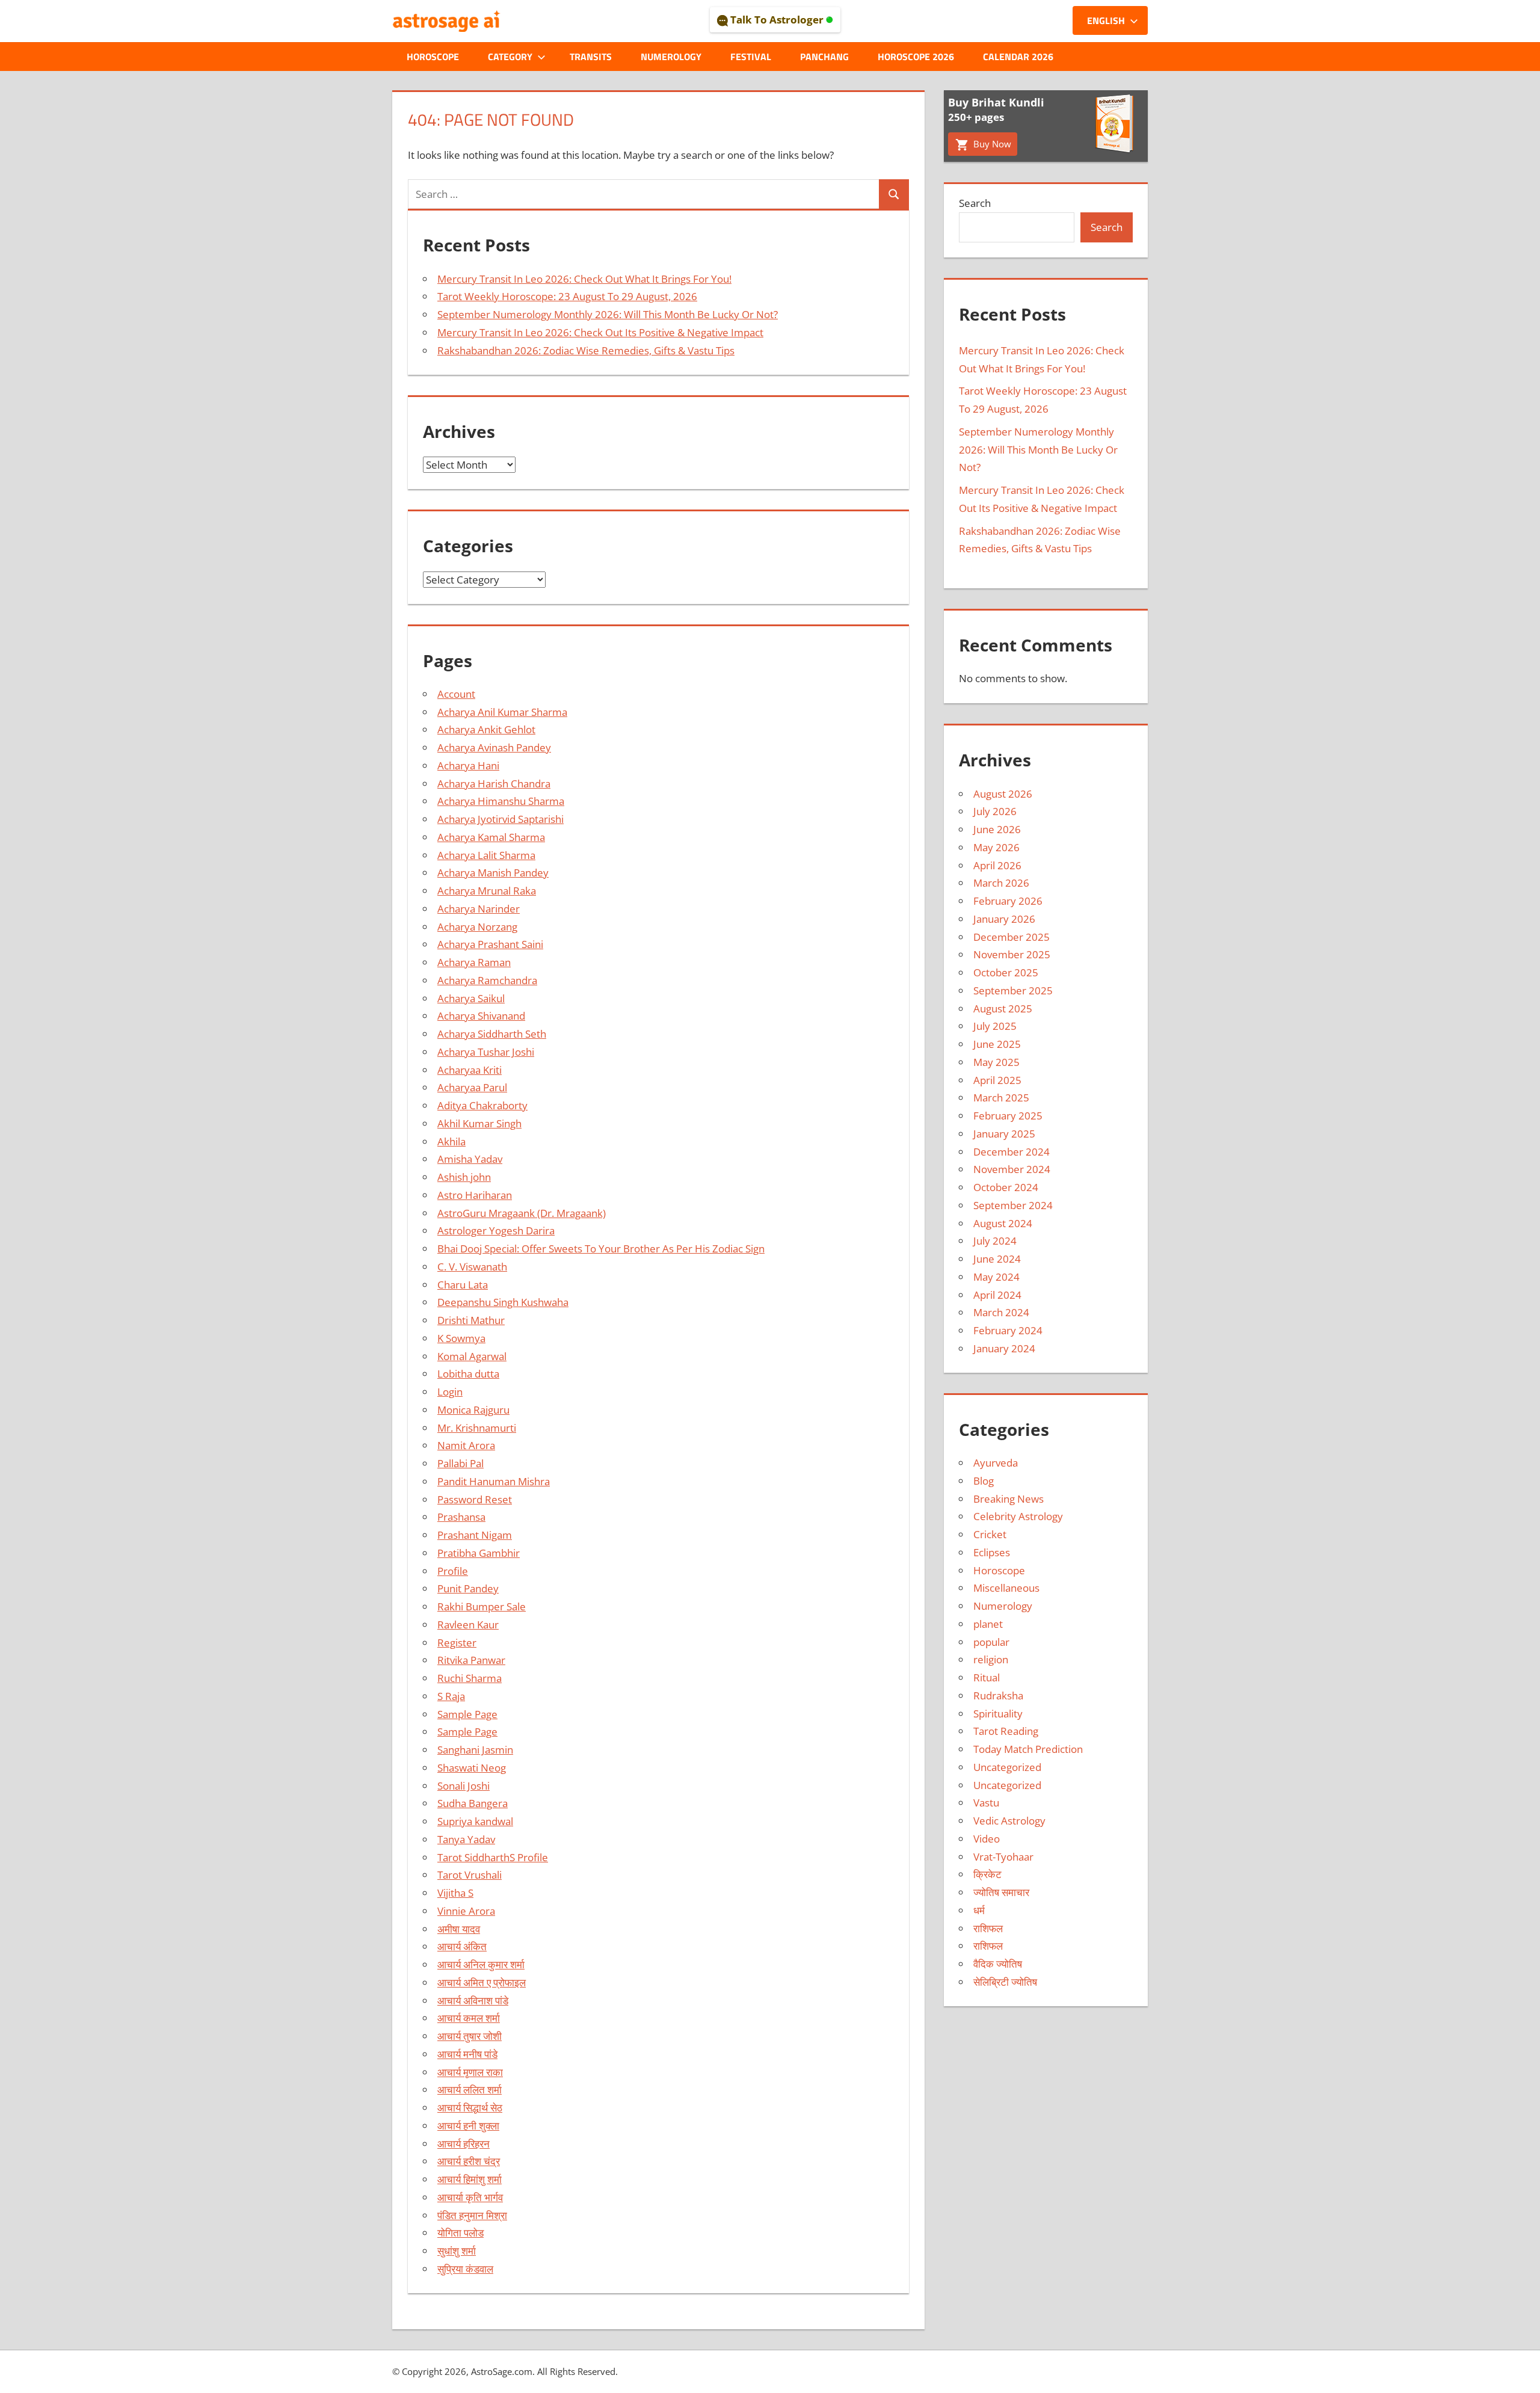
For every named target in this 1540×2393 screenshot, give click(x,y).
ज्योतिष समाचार (1001, 1892)
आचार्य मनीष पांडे (467, 2054)
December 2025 (1012, 937)
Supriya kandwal (475, 1821)
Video (987, 1839)
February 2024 (1008, 1330)
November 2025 (1012, 954)
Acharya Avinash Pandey (494, 747)
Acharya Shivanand (481, 1016)
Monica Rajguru (473, 1410)
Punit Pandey (468, 1588)
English (1106, 20)
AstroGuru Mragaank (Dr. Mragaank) (522, 1213)
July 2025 (995, 1026)
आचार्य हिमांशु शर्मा (470, 2179)
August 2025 (1003, 1009)
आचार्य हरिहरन (464, 2144)
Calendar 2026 (1018, 57)
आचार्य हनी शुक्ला (468, 2126)
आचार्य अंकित (462, 1946)
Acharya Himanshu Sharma (501, 801)
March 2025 (1001, 1098)
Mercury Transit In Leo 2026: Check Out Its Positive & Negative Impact (600, 332)
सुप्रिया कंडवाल (465, 2269)
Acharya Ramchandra (487, 980)
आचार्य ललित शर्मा (470, 2090)
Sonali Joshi (464, 1786)
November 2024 (1012, 1169)
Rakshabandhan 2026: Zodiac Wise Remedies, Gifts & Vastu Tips (586, 350)
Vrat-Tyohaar (1003, 1857)
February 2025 (1008, 1116)
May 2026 (996, 847)
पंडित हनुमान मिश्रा (472, 2215)
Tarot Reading (1006, 1731)
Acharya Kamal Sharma (491, 837)
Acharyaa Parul (472, 1087)
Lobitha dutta (468, 1374)
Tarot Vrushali (470, 1875)
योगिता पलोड (460, 2233)
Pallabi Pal (460, 1463)
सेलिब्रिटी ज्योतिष (1005, 1982)
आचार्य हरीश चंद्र (469, 2161)
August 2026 (1003, 794)
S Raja (451, 1696)
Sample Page (467, 1714)
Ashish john (464, 1177)
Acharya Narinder (479, 909)
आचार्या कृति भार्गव (470, 2197)
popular (991, 1642)
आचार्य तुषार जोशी (470, 2036)
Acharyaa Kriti (470, 1070)
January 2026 (1004, 919)
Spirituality (998, 1714)
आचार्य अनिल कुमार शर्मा (481, 1964)
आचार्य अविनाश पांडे (473, 2000)
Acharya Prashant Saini (490, 944)
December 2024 (1012, 1152)
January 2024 (1004, 1348)
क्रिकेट (987, 1874)
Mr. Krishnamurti (477, 1428)
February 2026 (1008, 901)
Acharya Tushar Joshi (486, 1052)
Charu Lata (463, 1285)
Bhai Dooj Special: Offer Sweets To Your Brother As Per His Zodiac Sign (601, 1249)
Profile (453, 1571)
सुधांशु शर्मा (457, 2251)
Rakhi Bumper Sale (482, 1606)
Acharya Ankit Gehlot (486, 729)
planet (988, 1624)
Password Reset (475, 1499)
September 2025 (1013, 990)
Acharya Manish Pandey (493, 873)
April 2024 (997, 1295)
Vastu (986, 1803)
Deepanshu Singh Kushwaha (503, 1302)
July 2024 (995, 1241)
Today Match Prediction (1028, 1749)
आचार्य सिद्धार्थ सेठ (470, 2108)
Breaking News (1009, 1499)
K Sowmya (461, 1338)
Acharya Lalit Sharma (486, 855)
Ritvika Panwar (471, 1660)
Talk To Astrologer (777, 20)
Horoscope (433, 57)
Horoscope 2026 (916, 57)
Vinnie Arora (466, 1911)
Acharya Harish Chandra (494, 784)
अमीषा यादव (459, 1929)
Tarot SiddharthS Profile (493, 1857)
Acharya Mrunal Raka (487, 891)
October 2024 (1006, 1187)
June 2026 (997, 829)
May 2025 (996, 1062)
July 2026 (995, 811)
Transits (591, 57)
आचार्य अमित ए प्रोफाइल (482, 1982)
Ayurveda (996, 1463)
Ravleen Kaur (468, 1625)
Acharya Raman (474, 962)
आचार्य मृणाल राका (470, 2072)
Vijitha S (455, 1893)
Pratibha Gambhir (479, 1553)
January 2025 (1004, 1134)
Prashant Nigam (475, 1535)
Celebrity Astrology (1018, 1516)
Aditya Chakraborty (482, 1105)
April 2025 (997, 1080)
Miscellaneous (1006, 1588)
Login (450, 1392)
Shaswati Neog (472, 1768)
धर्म (979, 1910)
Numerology (671, 57)
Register (457, 1643)
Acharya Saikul (471, 998)
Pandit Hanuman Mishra (494, 1481)
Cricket (990, 1534)
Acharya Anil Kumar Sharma (502, 712)
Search (975, 203)
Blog (984, 1481)
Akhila (451, 1141)
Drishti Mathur (471, 1320)
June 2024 (997, 1259)
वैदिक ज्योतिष (998, 1964)
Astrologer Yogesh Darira (496, 1230)
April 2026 (997, 865)
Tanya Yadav (466, 1839)
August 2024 (1003, 1223)
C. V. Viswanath (472, 1267)
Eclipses (992, 1552)
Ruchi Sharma (470, 1678)
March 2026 (1001, 883)
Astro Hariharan (475, 1195)
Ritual (987, 1677)
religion (991, 1659)
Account (456, 694)
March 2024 (1001, 1312)
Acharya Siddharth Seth (492, 1034)
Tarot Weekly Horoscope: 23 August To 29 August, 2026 (567, 296)
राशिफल (988, 1928)
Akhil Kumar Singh (479, 1123)
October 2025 (1006, 972)
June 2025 (997, 1044)
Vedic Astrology (1009, 1821)
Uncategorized (1007, 1767)
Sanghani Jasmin (475, 1750)
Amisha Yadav (470, 1159)
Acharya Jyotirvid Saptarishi (500, 819)
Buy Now (991, 144)
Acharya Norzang (477, 927)
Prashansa (461, 1517)
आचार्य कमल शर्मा (469, 2018)
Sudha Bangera (473, 1803)
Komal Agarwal (472, 1356)
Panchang (824, 57)
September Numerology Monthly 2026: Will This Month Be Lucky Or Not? (608, 314)
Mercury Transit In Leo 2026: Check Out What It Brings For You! (584, 279)
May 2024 (996, 1277)
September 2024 (1013, 1205)
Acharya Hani (468, 765)
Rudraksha (998, 1695)
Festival (751, 57)
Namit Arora (466, 1445)
